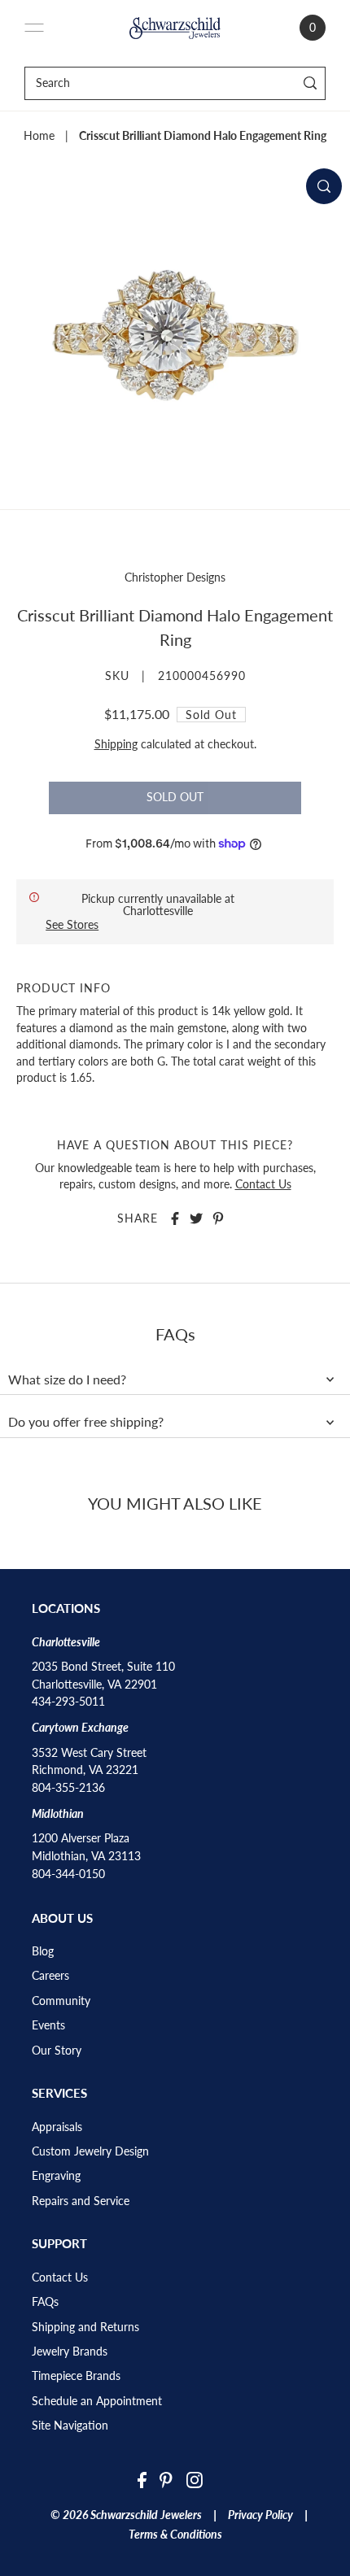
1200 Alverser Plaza (81, 1838)
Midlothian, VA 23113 (86, 1856)
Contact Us (263, 1184)
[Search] (311, 83)
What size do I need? (67, 1380)
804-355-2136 (68, 1788)
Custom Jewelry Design (90, 2151)
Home (39, 136)
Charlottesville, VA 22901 (94, 1685)
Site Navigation (70, 2426)
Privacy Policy (260, 2515)
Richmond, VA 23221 (85, 1770)
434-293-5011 (68, 1702)
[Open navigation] (34, 28)
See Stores (72, 924)
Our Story (57, 2051)
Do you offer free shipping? (86, 1422)
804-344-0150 (68, 1874)
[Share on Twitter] (196, 1218)
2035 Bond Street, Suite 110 (103, 1667)
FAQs (45, 2302)
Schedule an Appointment (97, 2401)
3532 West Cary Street (89, 1753)
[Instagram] (195, 2480)
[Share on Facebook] (175, 1218)
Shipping (116, 744)
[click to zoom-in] (324, 186)
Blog (43, 1951)
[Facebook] (142, 2480)
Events (48, 2025)
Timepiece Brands (76, 2376)
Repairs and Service (81, 2201)
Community (61, 2001)
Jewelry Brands (70, 2352)
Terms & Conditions (175, 2535)
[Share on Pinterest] (218, 1218)
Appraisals (57, 2127)
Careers (50, 1976)
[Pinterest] (166, 2480)
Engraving (56, 2176)
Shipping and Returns (85, 2327)
